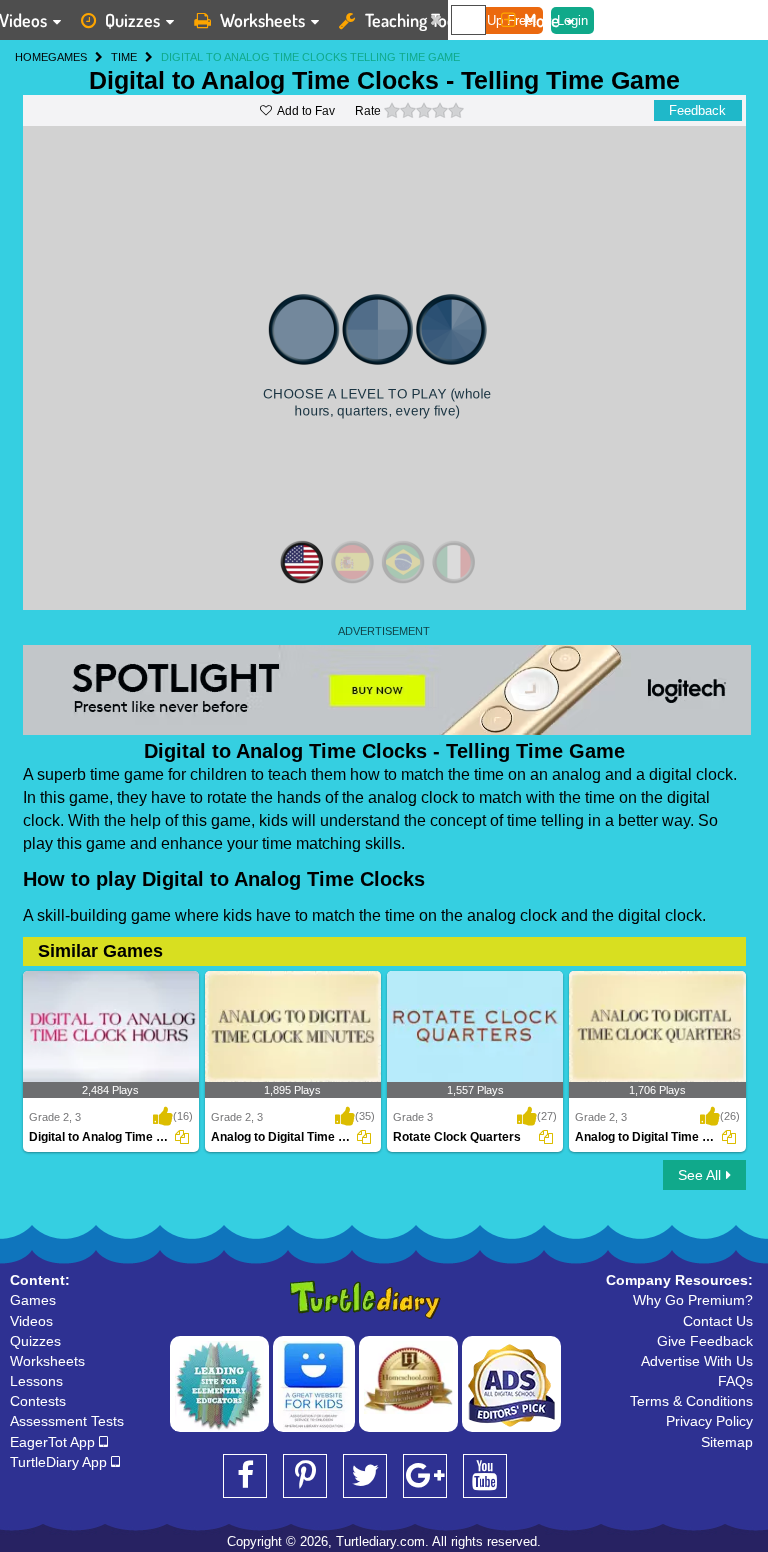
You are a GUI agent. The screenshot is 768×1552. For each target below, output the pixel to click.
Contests (38, 1401)
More (542, 20)
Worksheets (262, 20)
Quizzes (132, 20)
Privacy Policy (709, 1421)
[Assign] (182, 1137)
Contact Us (718, 1321)
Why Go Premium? (693, 1300)
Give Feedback (705, 1341)
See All (699, 1175)
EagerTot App (54, 1442)
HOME (31, 57)
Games (33, 1300)
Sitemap (727, 1442)
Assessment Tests (67, 1421)
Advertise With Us (697, 1361)
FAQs (735, 1381)
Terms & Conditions (691, 1401)
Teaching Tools (416, 20)
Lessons (36, 1381)
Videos (31, 1321)
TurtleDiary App (60, 1462)
